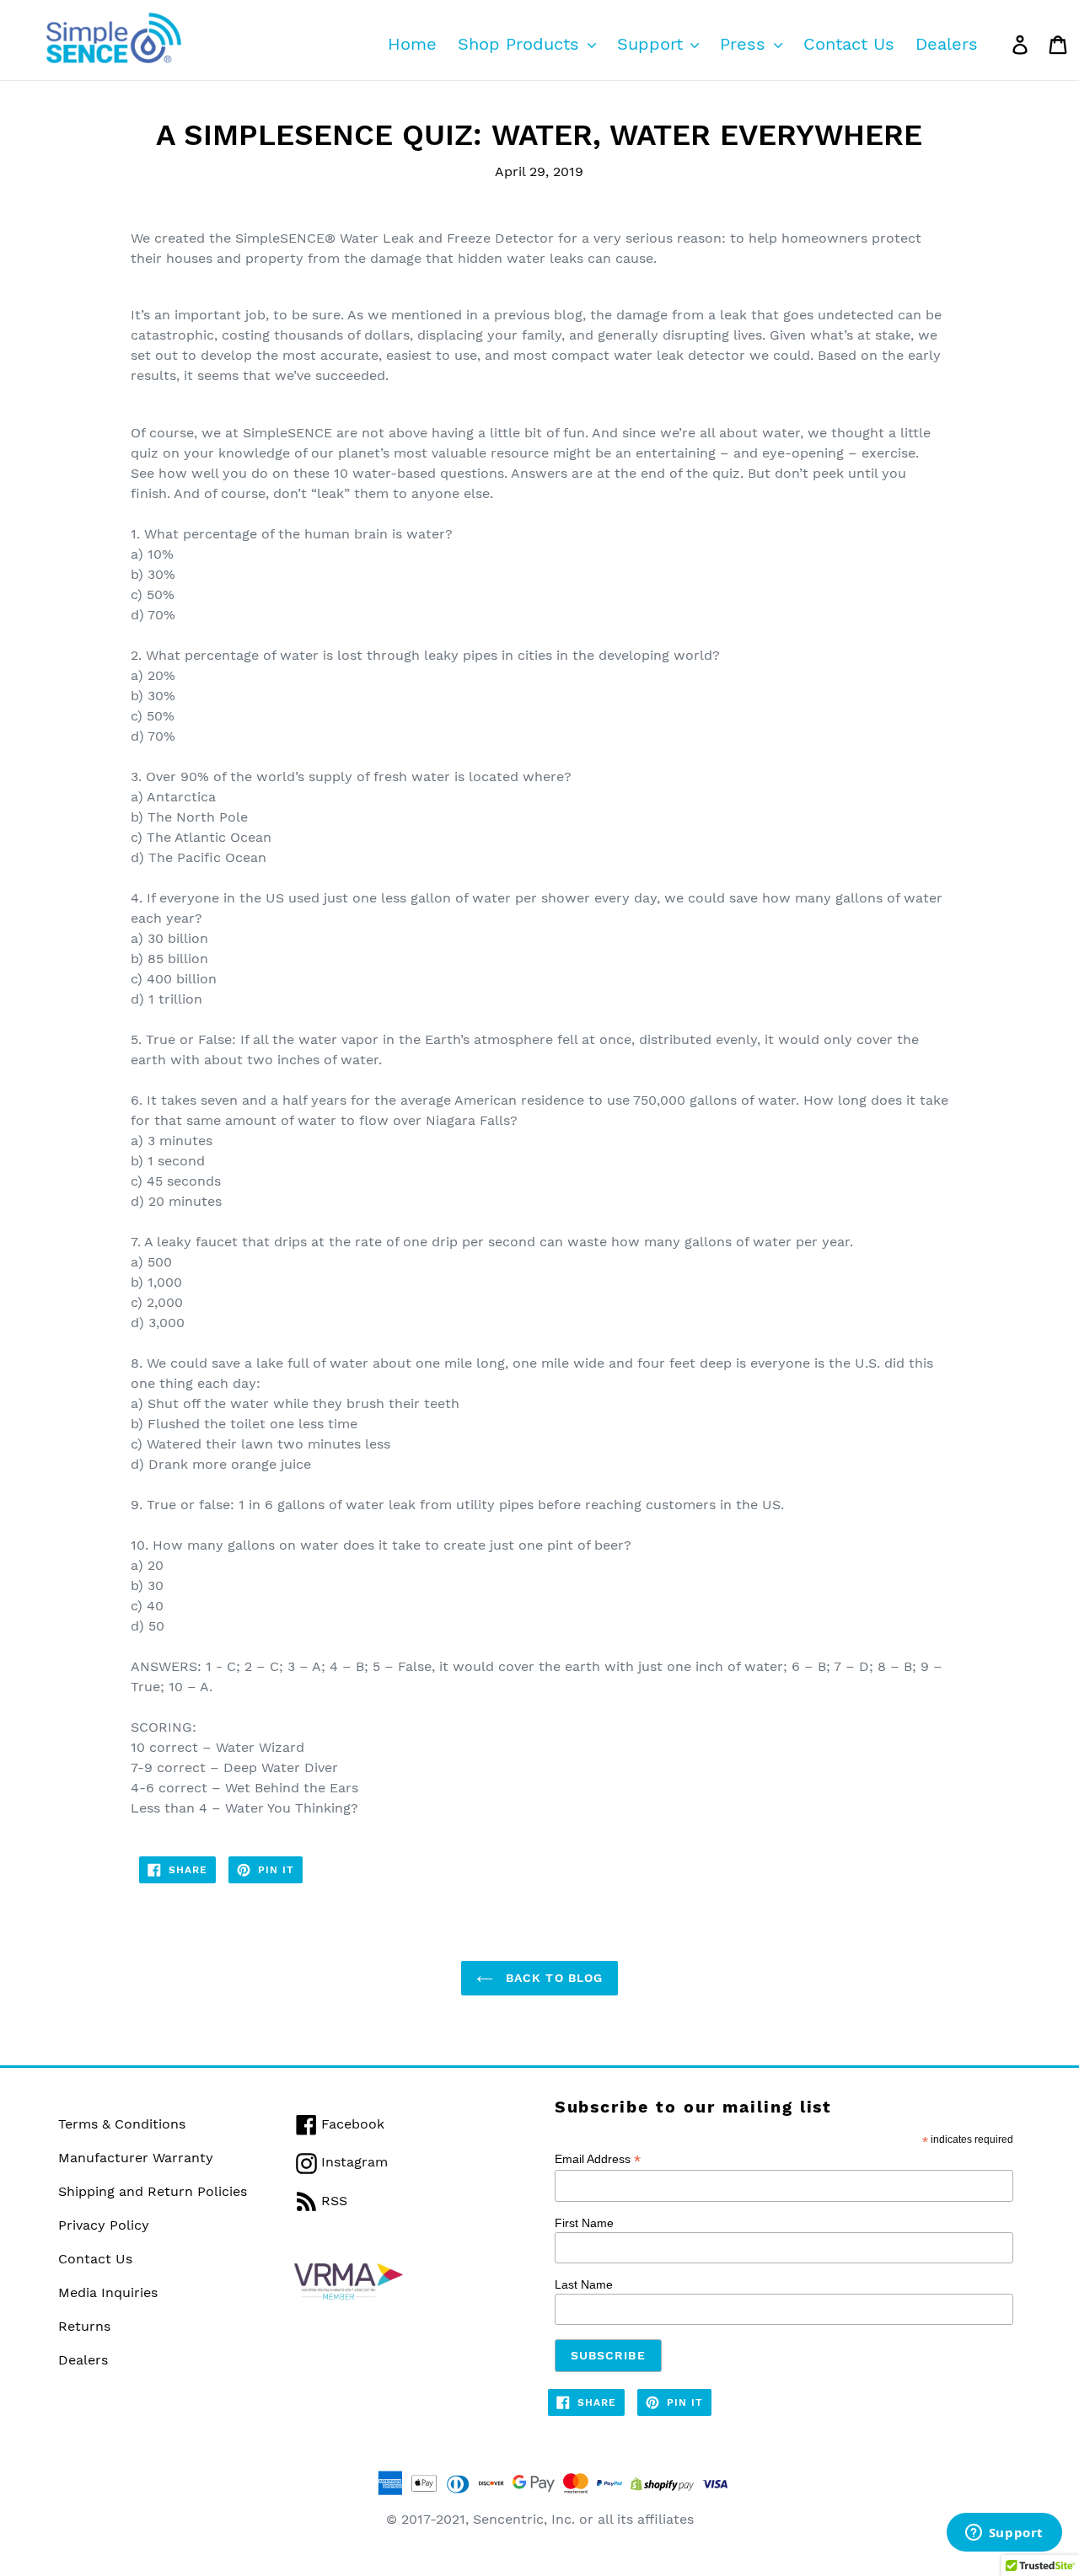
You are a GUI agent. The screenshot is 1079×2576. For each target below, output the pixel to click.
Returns (84, 2326)
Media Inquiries (108, 2292)
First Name (584, 2223)
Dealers (947, 44)
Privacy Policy (104, 2225)
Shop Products (521, 44)
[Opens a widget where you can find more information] (1004, 2534)
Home (412, 44)
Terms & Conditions (122, 2124)
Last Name (584, 2284)
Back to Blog (553, 1978)
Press (746, 44)
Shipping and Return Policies (153, 2191)
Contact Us (849, 44)
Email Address (598, 2159)
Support (653, 44)
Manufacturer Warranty (136, 2158)
